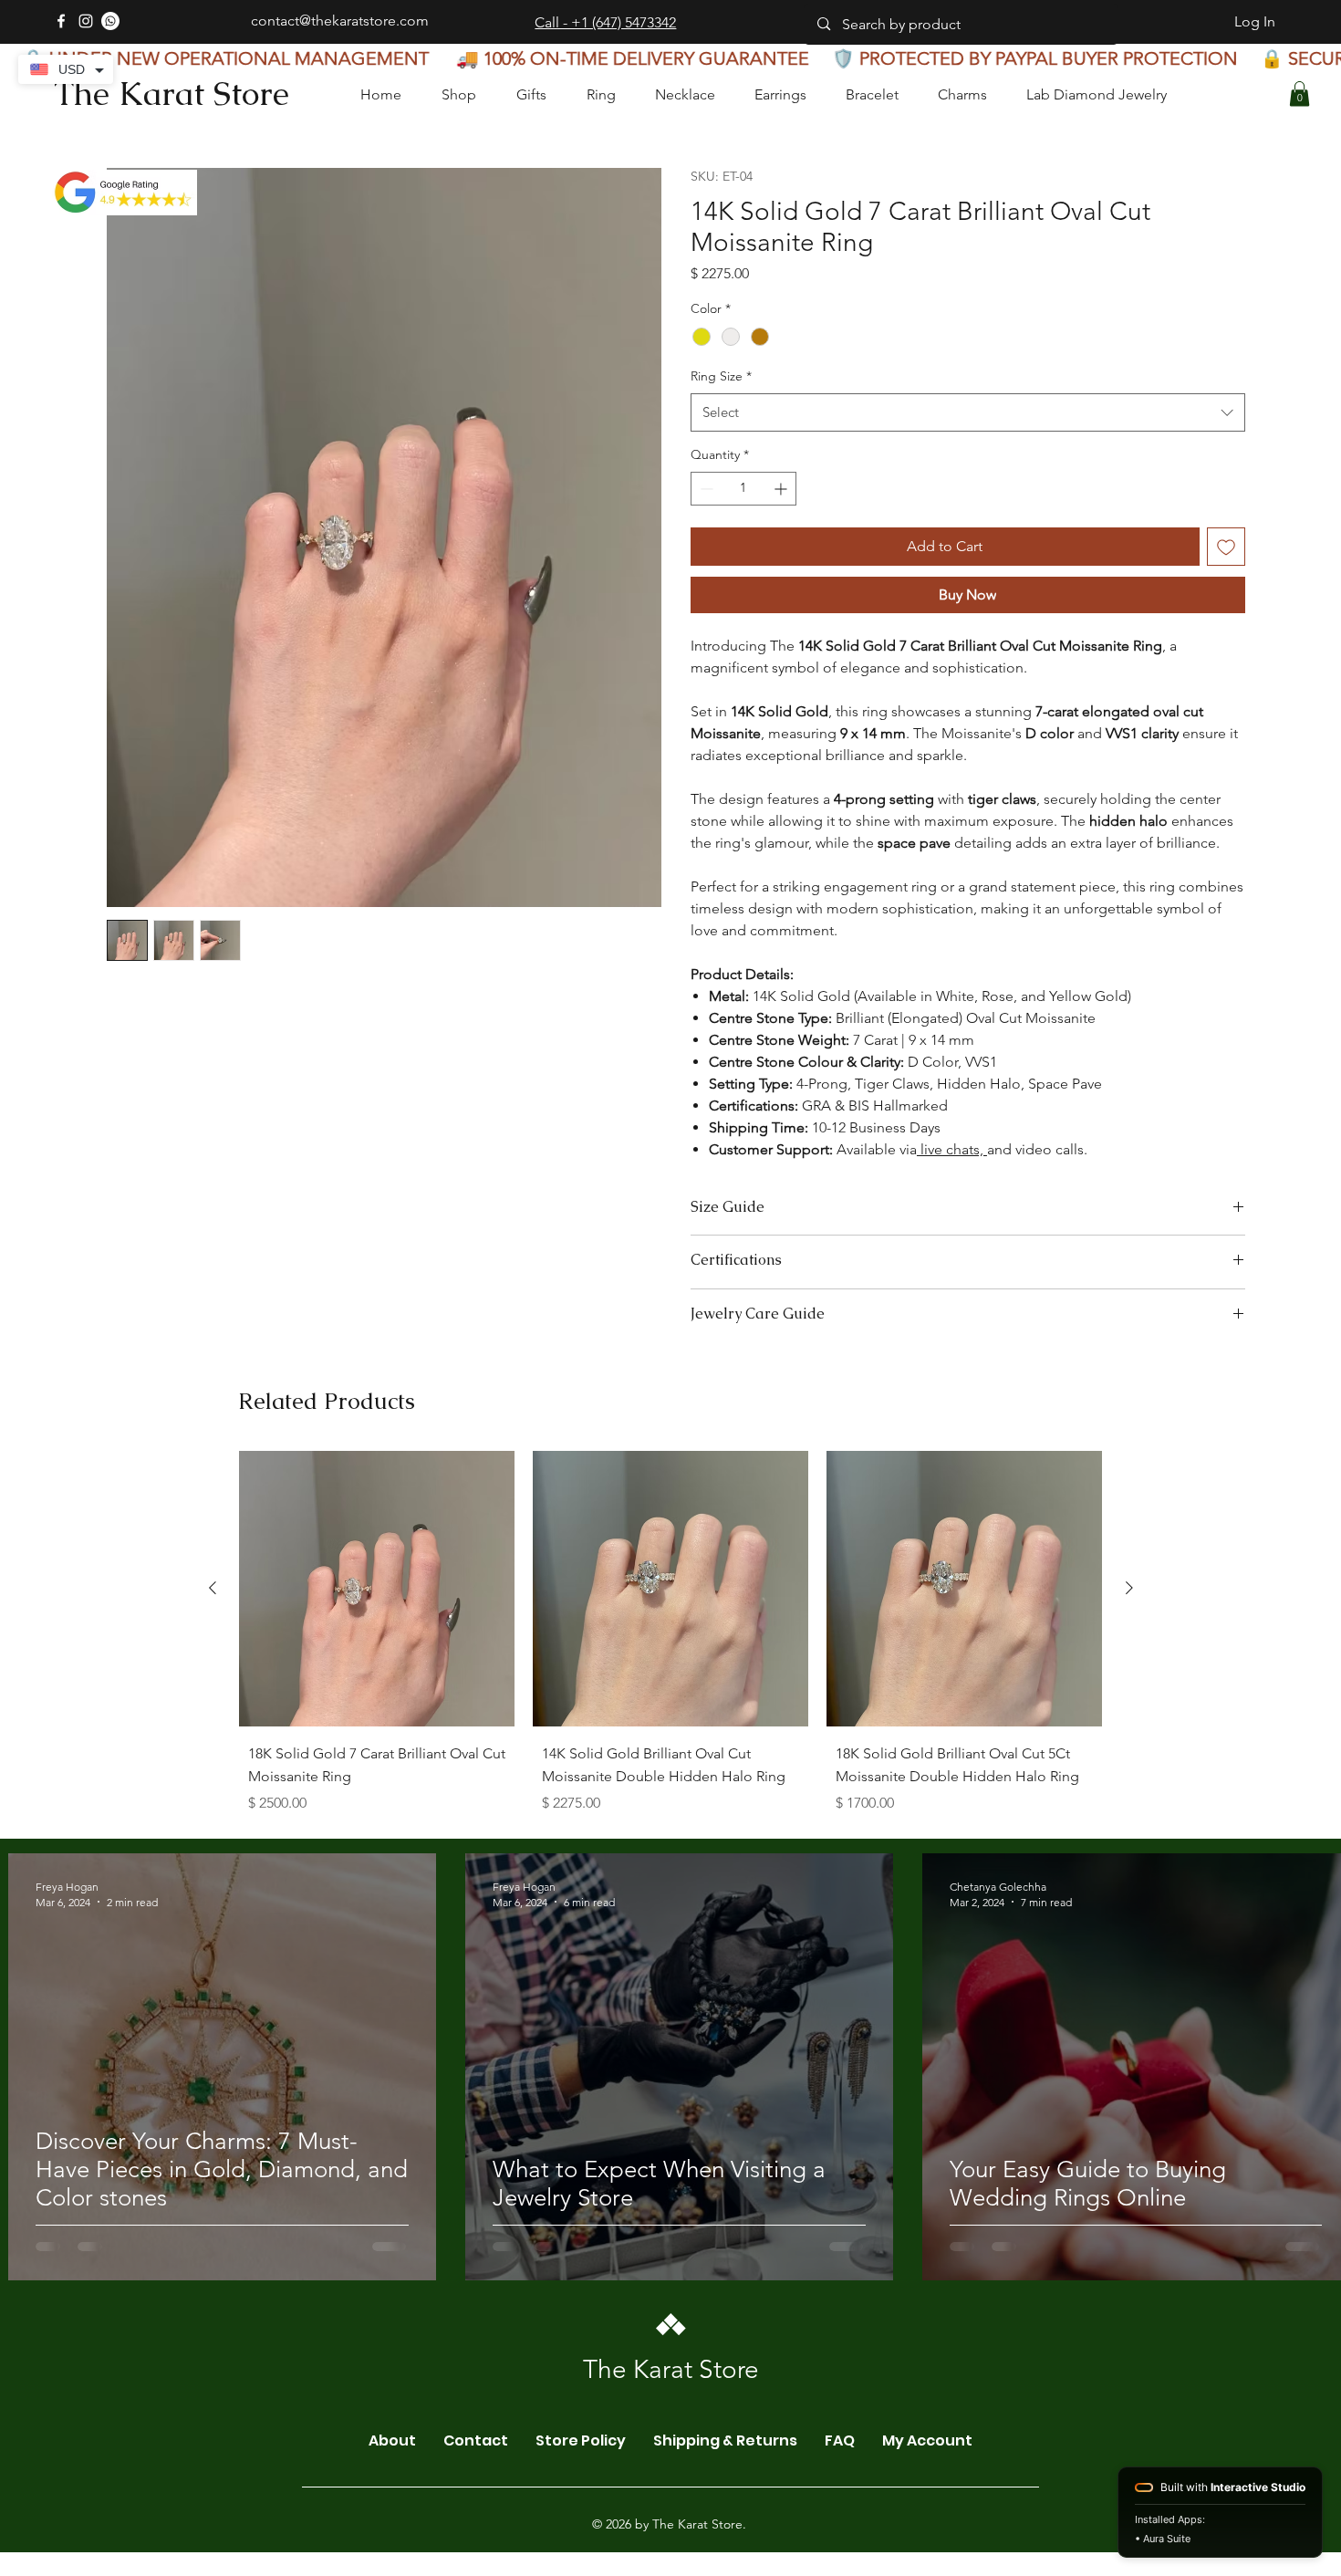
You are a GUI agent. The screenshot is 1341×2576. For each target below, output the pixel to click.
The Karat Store (172, 94)
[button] (1299, 94)
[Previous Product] (213, 1763)
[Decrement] (705, 489)
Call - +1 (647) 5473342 (605, 22)
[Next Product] (1129, 1763)
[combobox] (968, 412)
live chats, (952, 1149)
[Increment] (782, 489)
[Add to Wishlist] (1226, 547)
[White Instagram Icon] (86, 21)
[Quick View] (377, 1764)
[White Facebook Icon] (61, 21)
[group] (671, 1812)
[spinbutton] (743, 489)
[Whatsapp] (110, 21)
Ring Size (721, 376)
